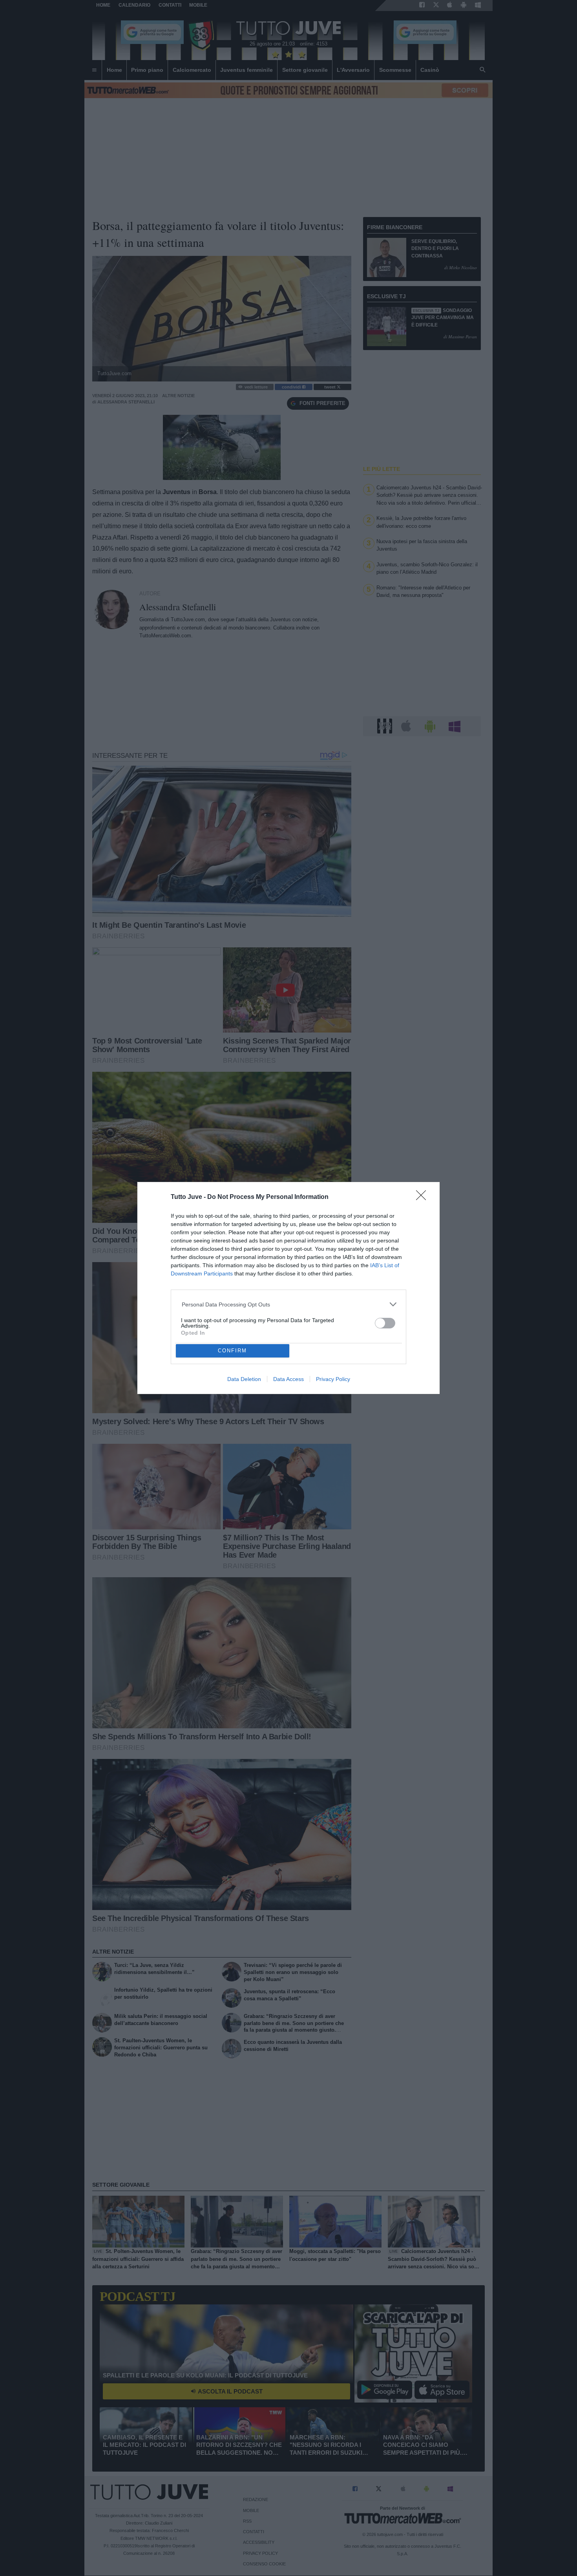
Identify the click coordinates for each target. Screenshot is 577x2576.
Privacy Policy (333, 1379)
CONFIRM (232, 1351)
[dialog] (288, 1288)
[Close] (424, 1198)
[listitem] (289, 1304)
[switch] (385, 1323)
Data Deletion (244, 1379)
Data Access (288, 1379)
